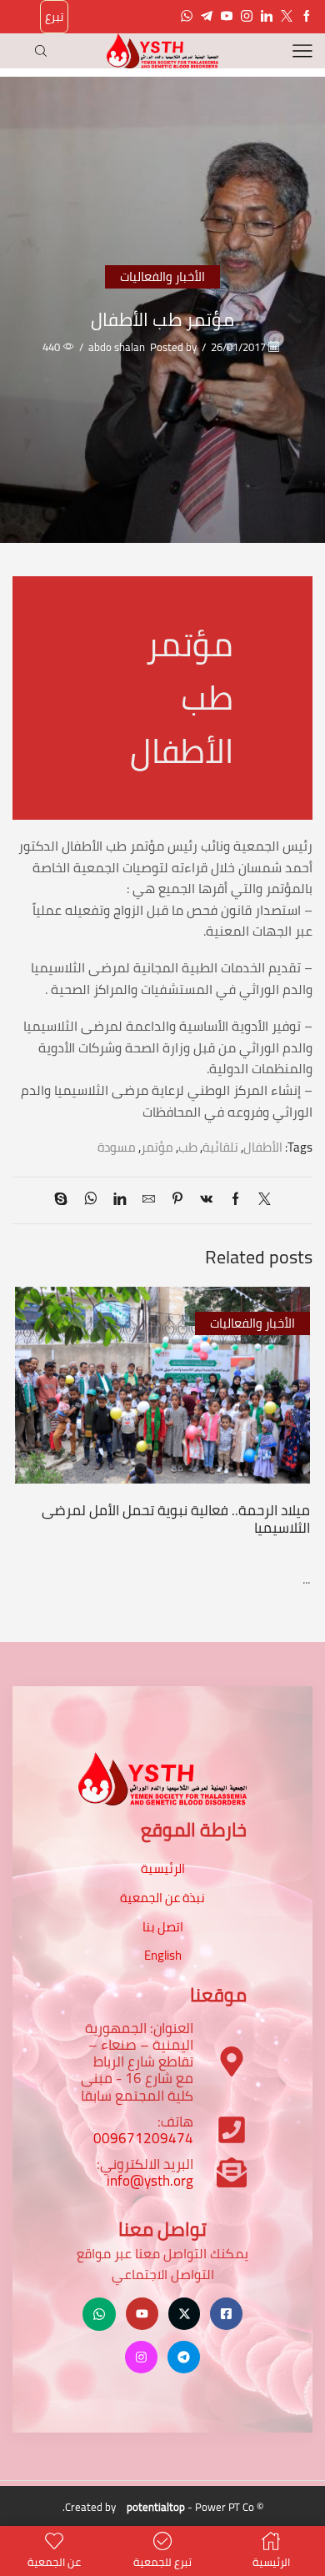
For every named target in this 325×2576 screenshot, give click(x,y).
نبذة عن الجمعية (162, 1898)
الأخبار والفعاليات (162, 276)
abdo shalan (117, 347)
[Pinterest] (177, 1200)
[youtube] (227, 17)
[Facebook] (307, 17)
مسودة (117, 1147)
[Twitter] (287, 17)
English (163, 1955)
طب (188, 1147)
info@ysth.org (150, 2181)
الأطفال (263, 1147)
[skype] (65, 1200)
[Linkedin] (267, 17)
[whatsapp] (90, 1200)
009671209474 (143, 2138)
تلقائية (220, 1147)
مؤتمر (157, 1147)
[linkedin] (120, 1200)
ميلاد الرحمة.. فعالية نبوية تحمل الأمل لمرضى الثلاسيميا (176, 1519)
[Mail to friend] (149, 1200)
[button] (296, 1418)
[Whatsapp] (187, 17)
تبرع (54, 17)
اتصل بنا (163, 1927)
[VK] (206, 1200)
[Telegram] (207, 17)
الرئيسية (163, 1868)
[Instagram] (247, 17)
